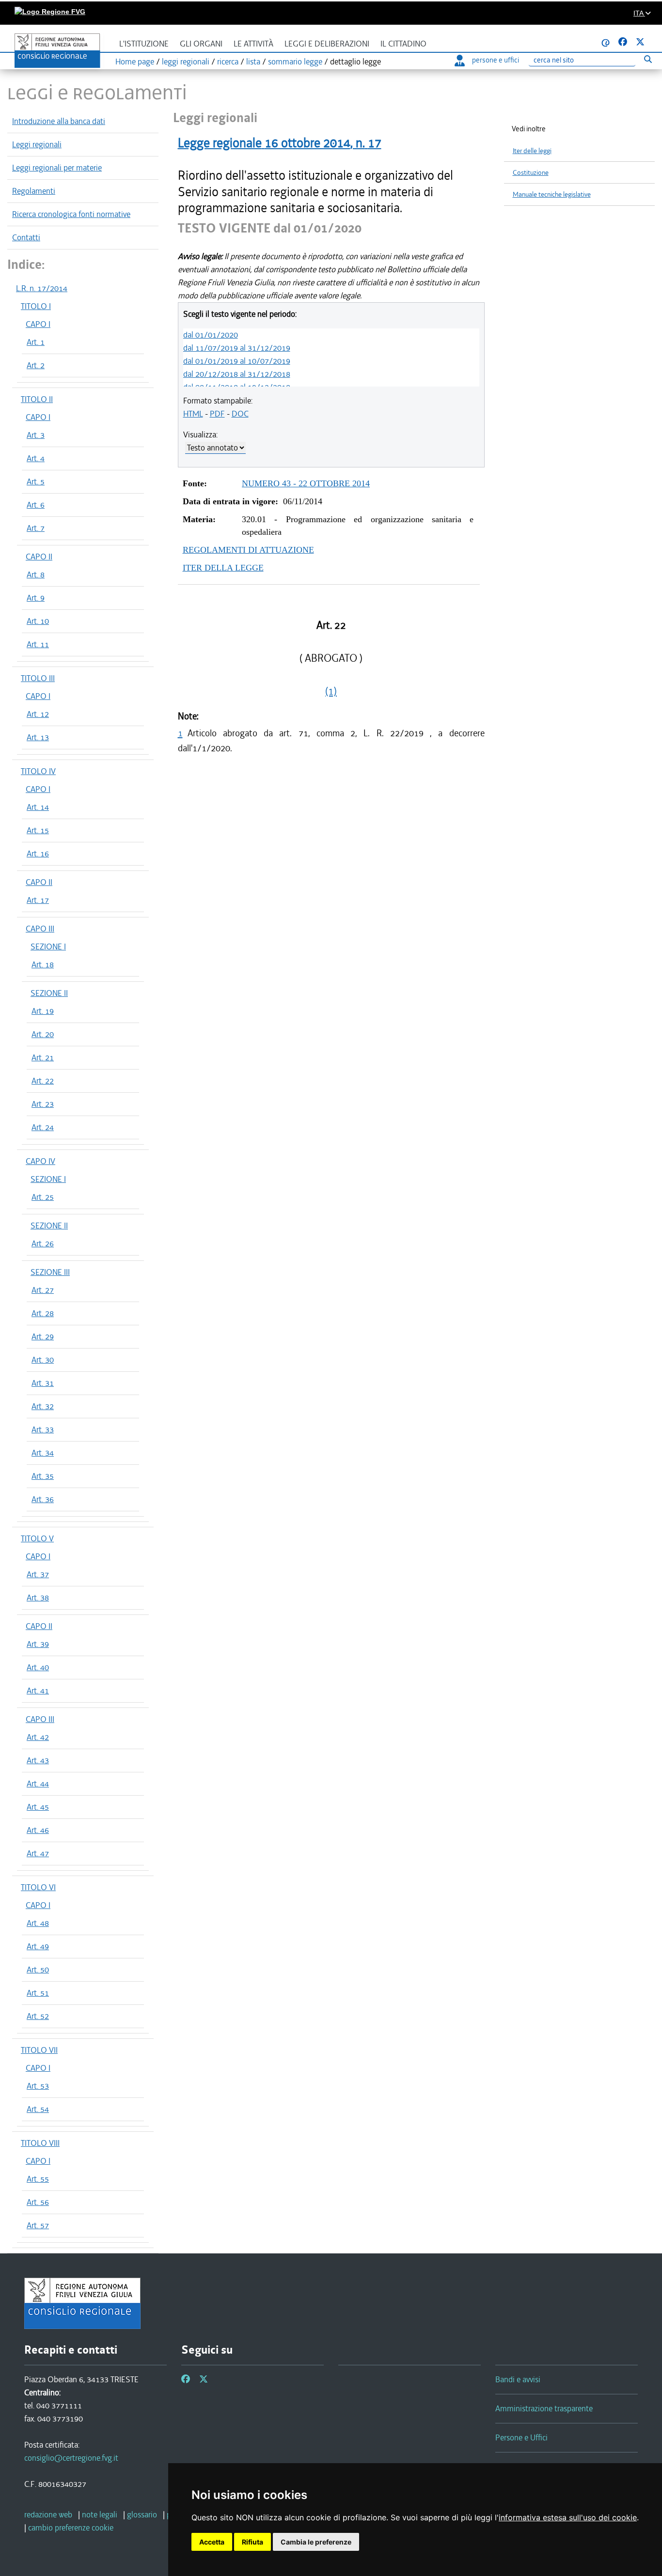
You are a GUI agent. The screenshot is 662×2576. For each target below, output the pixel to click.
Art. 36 (43, 1499)
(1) (331, 691)
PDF (217, 414)
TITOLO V (37, 1538)
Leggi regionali (37, 144)
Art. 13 (38, 737)
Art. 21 (43, 1057)
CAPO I (38, 324)
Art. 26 (43, 1243)
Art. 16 (38, 853)
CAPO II (39, 557)
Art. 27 (43, 1290)
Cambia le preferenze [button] (316, 2542)
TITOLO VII (39, 2050)
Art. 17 (38, 900)
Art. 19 (43, 1011)
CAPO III (40, 929)
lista (253, 62)
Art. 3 (36, 435)
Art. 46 (38, 1830)
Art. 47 (38, 1853)
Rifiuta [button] (252, 2542)
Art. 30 (43, 1360)
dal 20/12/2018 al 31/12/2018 (237, 374)
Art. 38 (38, 1598)
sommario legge (295, 62)
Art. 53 (38, 2086)
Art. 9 (36, 598)
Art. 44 (38, 1784)
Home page (135, 62)
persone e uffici (496, 60)
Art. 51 (38, 1993)
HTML (193, 414)
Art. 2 (36, 365)
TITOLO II (37, 399)
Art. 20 (43, 1034)
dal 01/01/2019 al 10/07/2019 (237, 361)
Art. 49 (38, 1946)
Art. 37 (38, 1574)
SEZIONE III (50, 1272)
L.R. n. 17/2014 (42, 288)
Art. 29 (43, 1336)
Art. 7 (36, 528)
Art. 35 (43, 1476)
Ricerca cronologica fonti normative (71, 214)
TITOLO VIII (40, 2143)
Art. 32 (43, 1406)
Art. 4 (36, 458)
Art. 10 (38, 621)
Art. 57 (38, 2225)
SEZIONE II (49, 993)
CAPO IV (40, 1161)
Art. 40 (38, 1667)
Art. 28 (43, 1313)
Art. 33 (43, 1429)
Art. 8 (36, 574)
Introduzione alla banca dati (59, 121)
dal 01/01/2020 (211, 335)
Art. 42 (38, 1737)
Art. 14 (38, 807)
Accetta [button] (212, 2542)
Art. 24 (43, 1127)
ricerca (228, 62)
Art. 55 (38, 2179)
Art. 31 (43, 1383)
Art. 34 (43, 1453)
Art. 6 (36, 505)
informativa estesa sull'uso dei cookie (568, 2517)
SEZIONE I (48, 947)
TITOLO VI (38, 1887)
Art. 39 (38, 1644)
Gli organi (201, 44)
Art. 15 (38, 830)
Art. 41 (38, 1691)
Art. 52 (38, 2016)
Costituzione (531, 173)
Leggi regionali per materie (57, 168)
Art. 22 (43, 1081)
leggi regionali (186, 62)
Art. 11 (38, 644)
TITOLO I (36, 306)
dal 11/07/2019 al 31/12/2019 (237, 348)
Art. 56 (38, 2202)
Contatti (26, 237)
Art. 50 (38, 1970)
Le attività (253, 44)
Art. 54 (38, 2109)
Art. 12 (38, 714)
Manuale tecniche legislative (552, 194)
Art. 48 (38, 1923)
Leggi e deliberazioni (327, 44)
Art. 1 (36, 342)
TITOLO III (38, 678)
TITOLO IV (38, 771)
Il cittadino (403, 44)
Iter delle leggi (532, 151)
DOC (240, 414)
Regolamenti (34, 191)
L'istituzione (144, 44)
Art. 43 (38, 1760)
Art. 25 (43, 1197)
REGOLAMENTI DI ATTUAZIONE (248, 550)
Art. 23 (43, 1104)
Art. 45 (38, 1807)
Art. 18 (43, 964)
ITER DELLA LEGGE (223, 568)
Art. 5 (36, 481)
